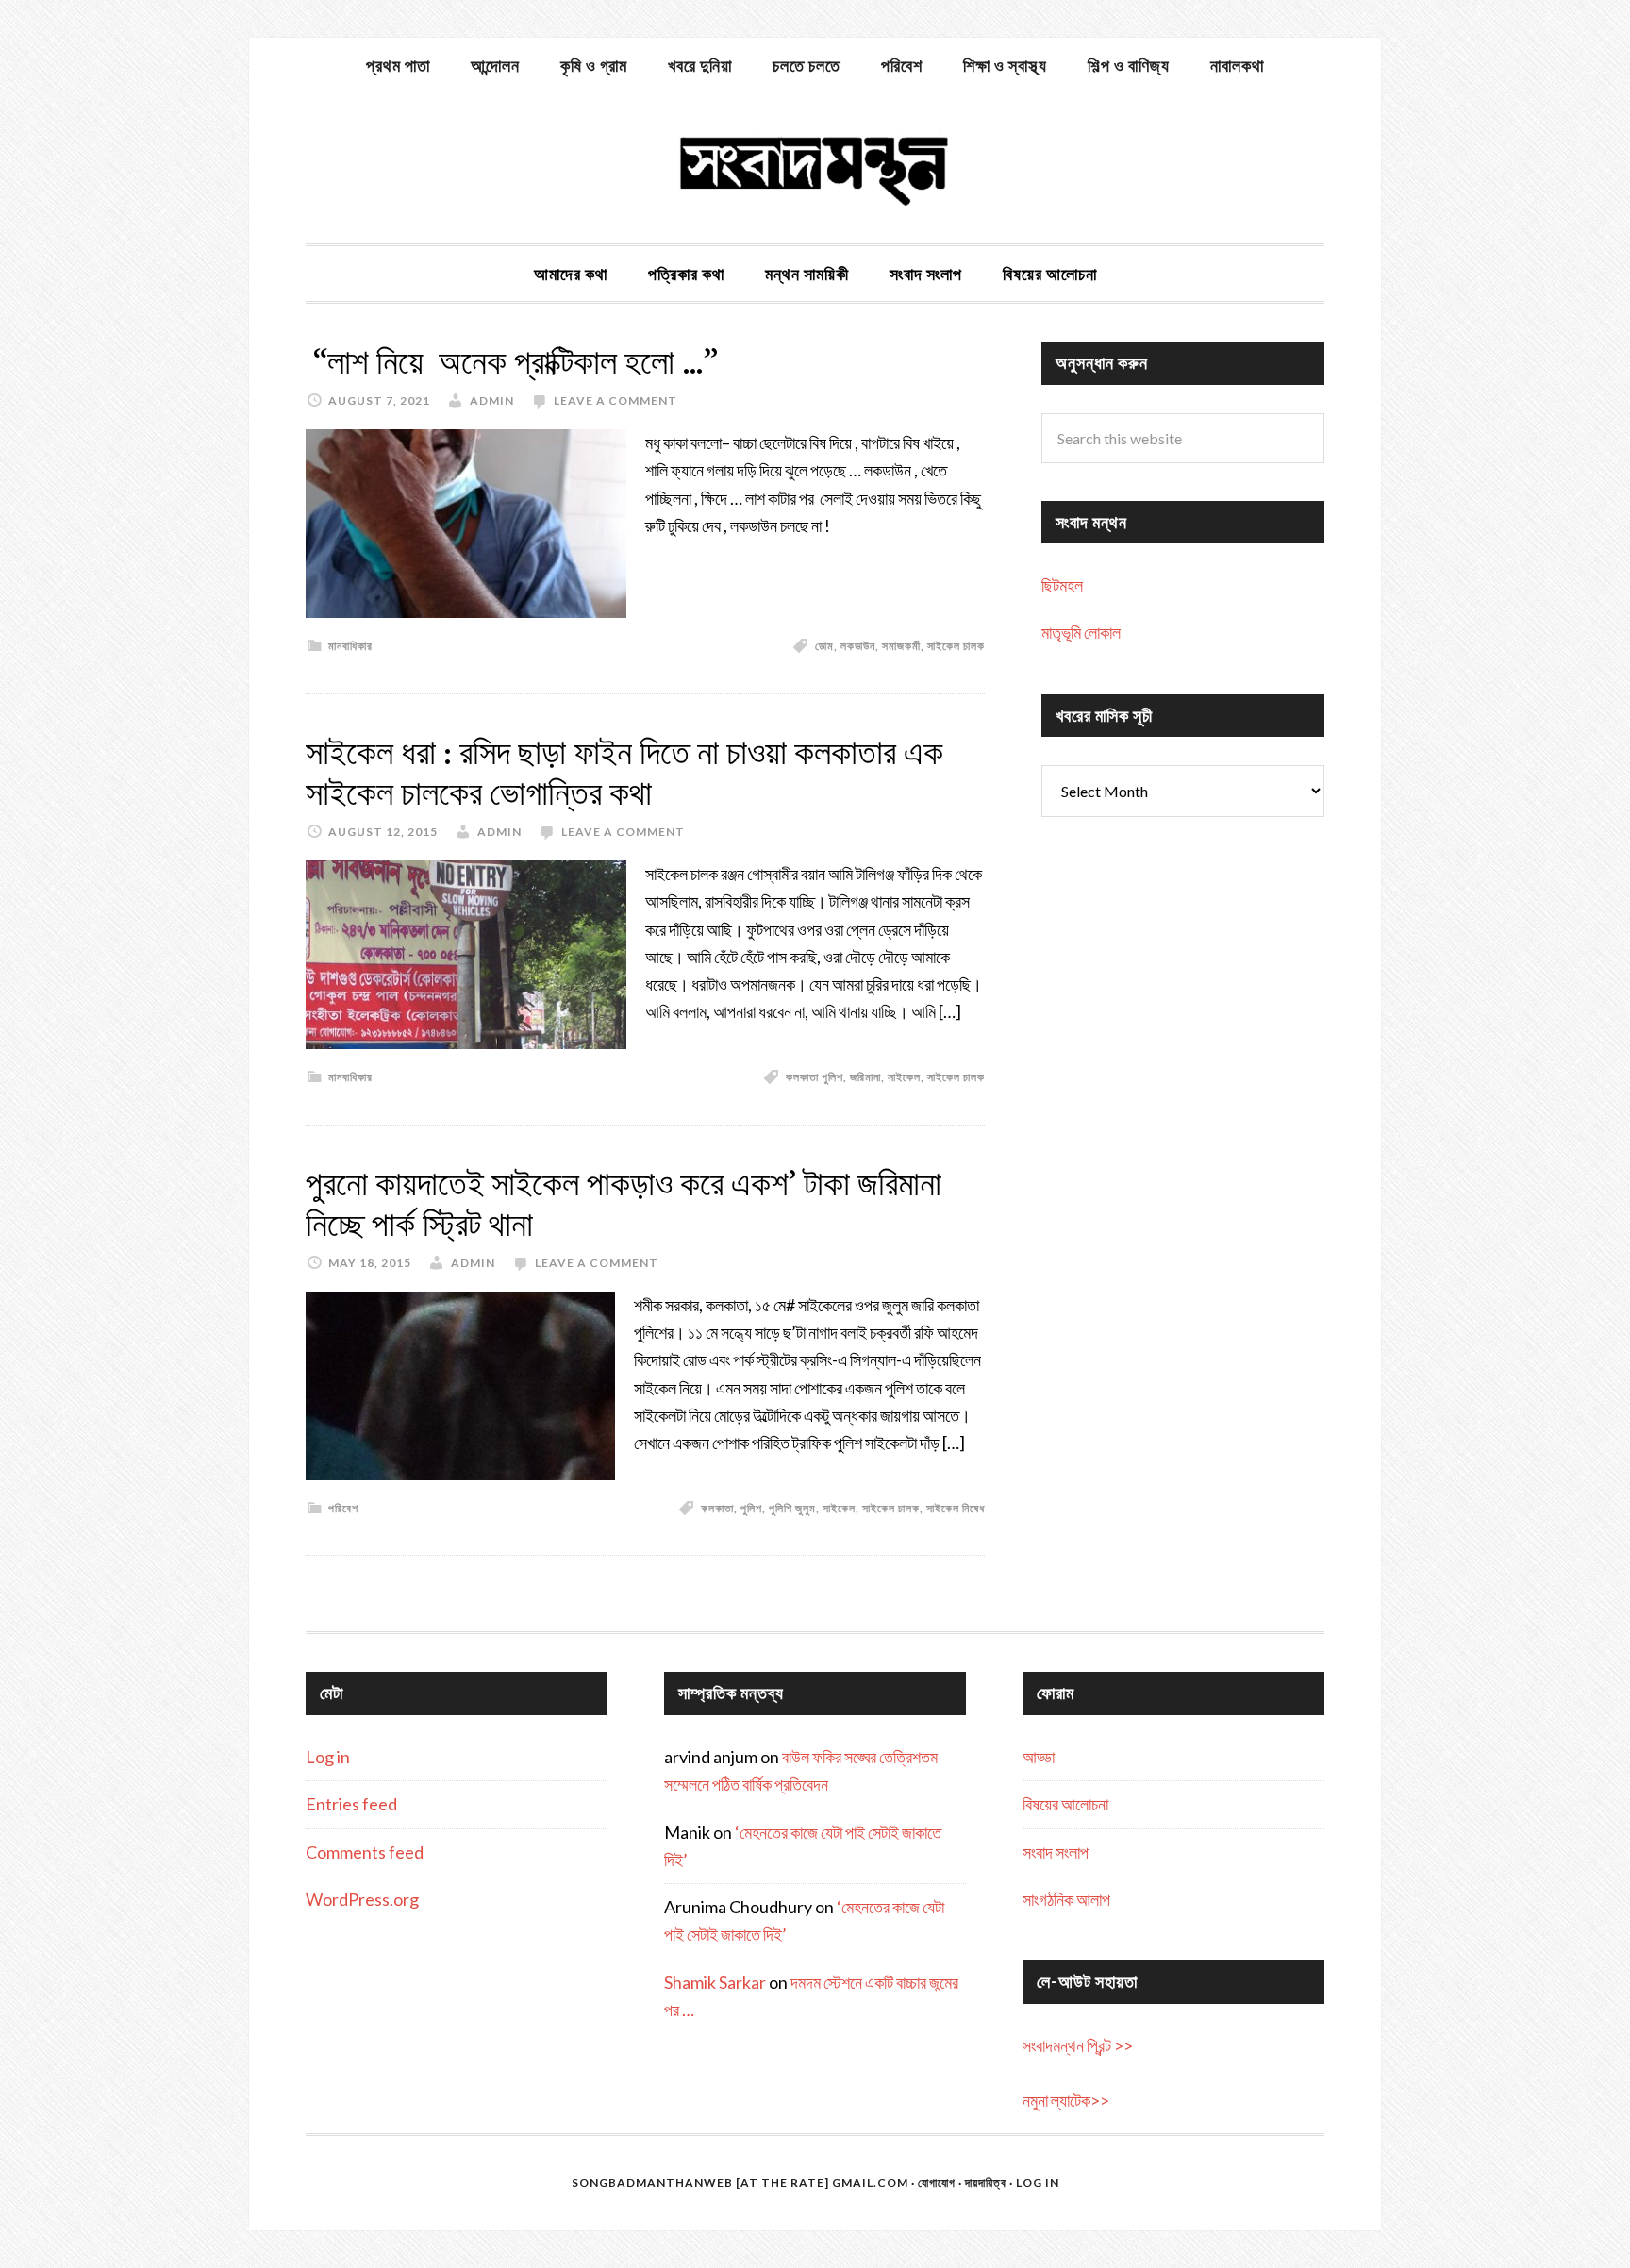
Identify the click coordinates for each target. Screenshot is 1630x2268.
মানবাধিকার (350, 646)
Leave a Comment (615, 400)
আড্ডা (1039, 1757)
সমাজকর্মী (901, 646)
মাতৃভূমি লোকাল (1081, 632)
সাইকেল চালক (956, 646)
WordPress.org (362, 1899)
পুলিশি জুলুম (792, 1508)
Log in (328, 1757)
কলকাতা (717, 1508)
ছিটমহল (1062, 585)
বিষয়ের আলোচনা (1065, 1804)
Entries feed (351, 1804)
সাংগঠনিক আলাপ (1066, 1899)
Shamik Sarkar (715, 1982)
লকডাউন (858, 646)
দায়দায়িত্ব (986, 2183)
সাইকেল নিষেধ (956, 1508)
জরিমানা (865, 1077)
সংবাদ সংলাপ (1056, 1852)
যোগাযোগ (937, 2183)
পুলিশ (751, 1508)
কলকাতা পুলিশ (815, 1077)
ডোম (824, 646)
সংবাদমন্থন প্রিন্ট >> (1078, 2045)
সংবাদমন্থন (815, 168)
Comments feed (365, 1852)
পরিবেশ (343, 1508)
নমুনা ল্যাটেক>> (1066, 2100)
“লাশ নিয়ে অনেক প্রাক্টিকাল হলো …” (512, 362)
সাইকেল (904, 1077)
